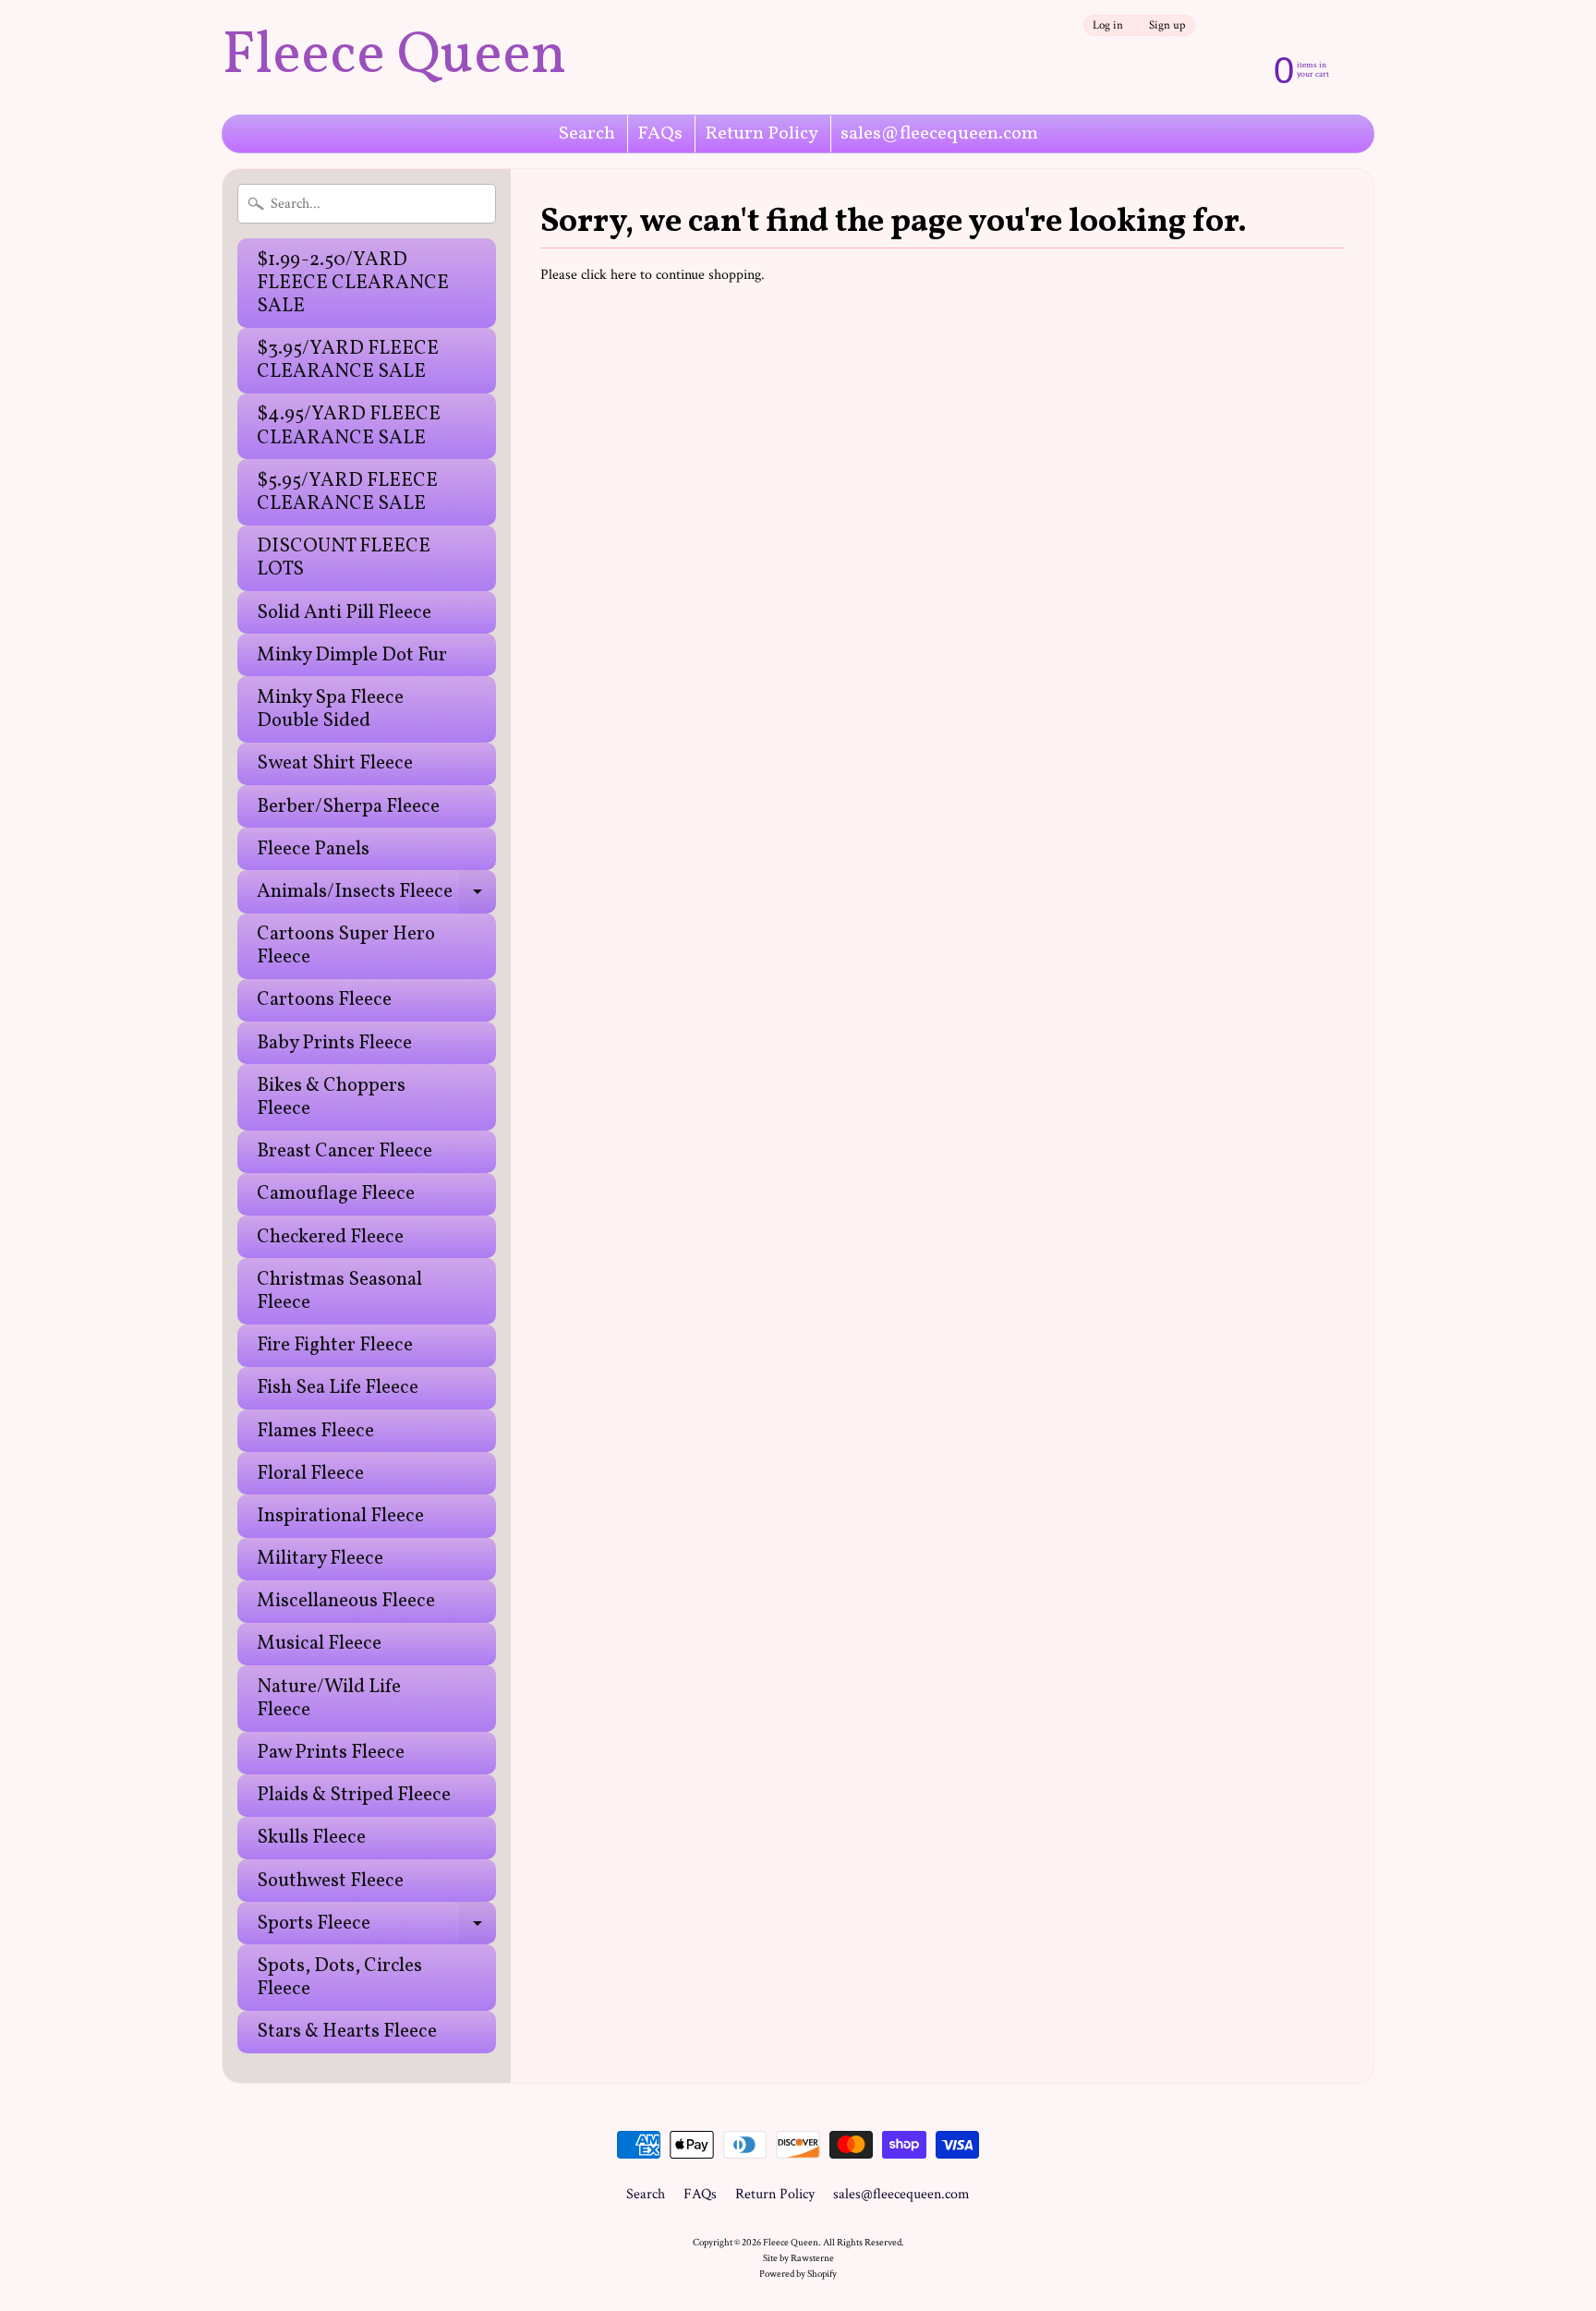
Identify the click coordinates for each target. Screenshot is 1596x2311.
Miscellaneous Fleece (346, 1601)
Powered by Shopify (798, 2274)
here (623, 275)
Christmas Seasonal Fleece (339, 1291)
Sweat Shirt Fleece (335, 763)
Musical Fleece (319, 1644)
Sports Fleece (376, 1927)
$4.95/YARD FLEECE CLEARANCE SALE (349, 426)
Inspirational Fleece (340, 1516)
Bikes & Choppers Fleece (331, 1097)
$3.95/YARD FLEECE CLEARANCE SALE (348, 360)
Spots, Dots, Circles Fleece (339, 1978)
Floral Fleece (310, 1474)
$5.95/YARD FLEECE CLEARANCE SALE (347, 492)
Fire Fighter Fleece (335, 1345)
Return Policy (762, 134)
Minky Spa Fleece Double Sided (330, 709)
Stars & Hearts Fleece (347, 2032)
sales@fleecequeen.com (939, 134)
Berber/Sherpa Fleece (348, 807)
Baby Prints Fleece (334, 1043)
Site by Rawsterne (798, 2258)
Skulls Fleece (311, 1838)
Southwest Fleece (330, 1881)
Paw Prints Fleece (331, 1753)
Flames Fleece (315, 1431)
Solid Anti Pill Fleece (344, 613)
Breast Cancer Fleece (345, 1151)
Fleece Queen (394, 57)
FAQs (660, 134)
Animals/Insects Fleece (376, 895)
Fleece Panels (313, 849)
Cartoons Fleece (324, 1000)
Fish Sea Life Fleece (338, 1388)
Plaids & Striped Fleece (354, 1795)
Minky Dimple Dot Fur (352, 655)
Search (587, 134)
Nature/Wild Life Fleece (329, 1699)
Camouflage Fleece (336, 1194)
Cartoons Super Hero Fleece (346, 946)
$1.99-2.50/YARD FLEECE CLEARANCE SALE (353, 283)
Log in (1108, 25)
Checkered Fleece (330, 1237)
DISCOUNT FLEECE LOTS (344, 558)
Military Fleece (320, 1559)
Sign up (1167, 25)
